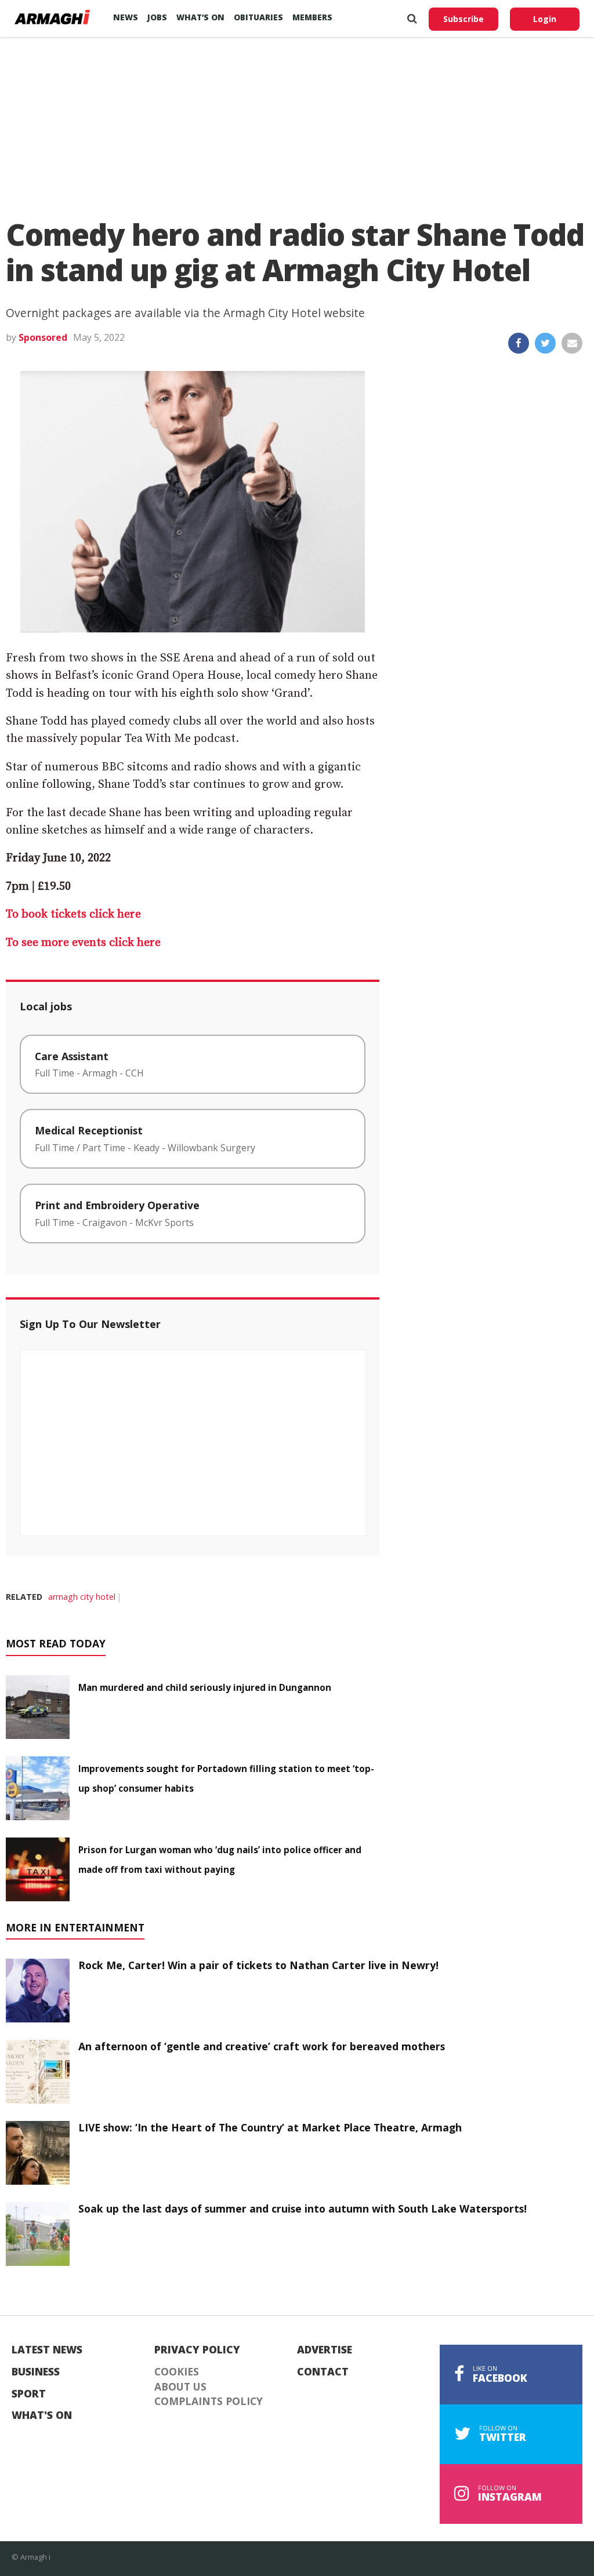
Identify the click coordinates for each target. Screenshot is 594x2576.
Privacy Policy (197, 2350)
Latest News (47, 2350)
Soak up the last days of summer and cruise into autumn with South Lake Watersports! (303, 2208)
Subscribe (463, 19)
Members (312, 17)
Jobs (157, 17)
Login (545, 19)
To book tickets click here (75, 914)
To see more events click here (83, 943)
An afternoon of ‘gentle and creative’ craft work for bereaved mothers (262, 2046)
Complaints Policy (209, 2402)
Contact (323, 2372)
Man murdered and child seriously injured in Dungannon (205, 1687)
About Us (180, 2387)
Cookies (177, 2372)
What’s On (200, 17)
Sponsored (43, 337)
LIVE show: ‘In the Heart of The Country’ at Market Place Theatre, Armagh (270, 2127)
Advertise (325, 2350)
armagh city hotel (82, 1597)
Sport (29, 2394)
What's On (42, 2415)
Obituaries (258, 17)
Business (36, 2372)
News (126, 17)
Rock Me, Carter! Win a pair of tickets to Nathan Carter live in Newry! (258, 1965)
